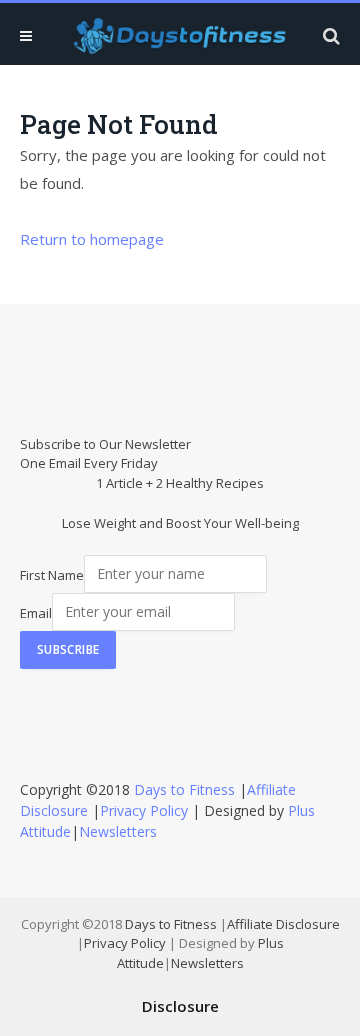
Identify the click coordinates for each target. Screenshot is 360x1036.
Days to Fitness (184, 789)
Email (36, 612)
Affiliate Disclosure (283, 924)
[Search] (329, 35)
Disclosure (180, 1006)
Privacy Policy (144, 810)
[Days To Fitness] (180, 35)
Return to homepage (92, 239)
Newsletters (118, 831)
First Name (52, 574)
